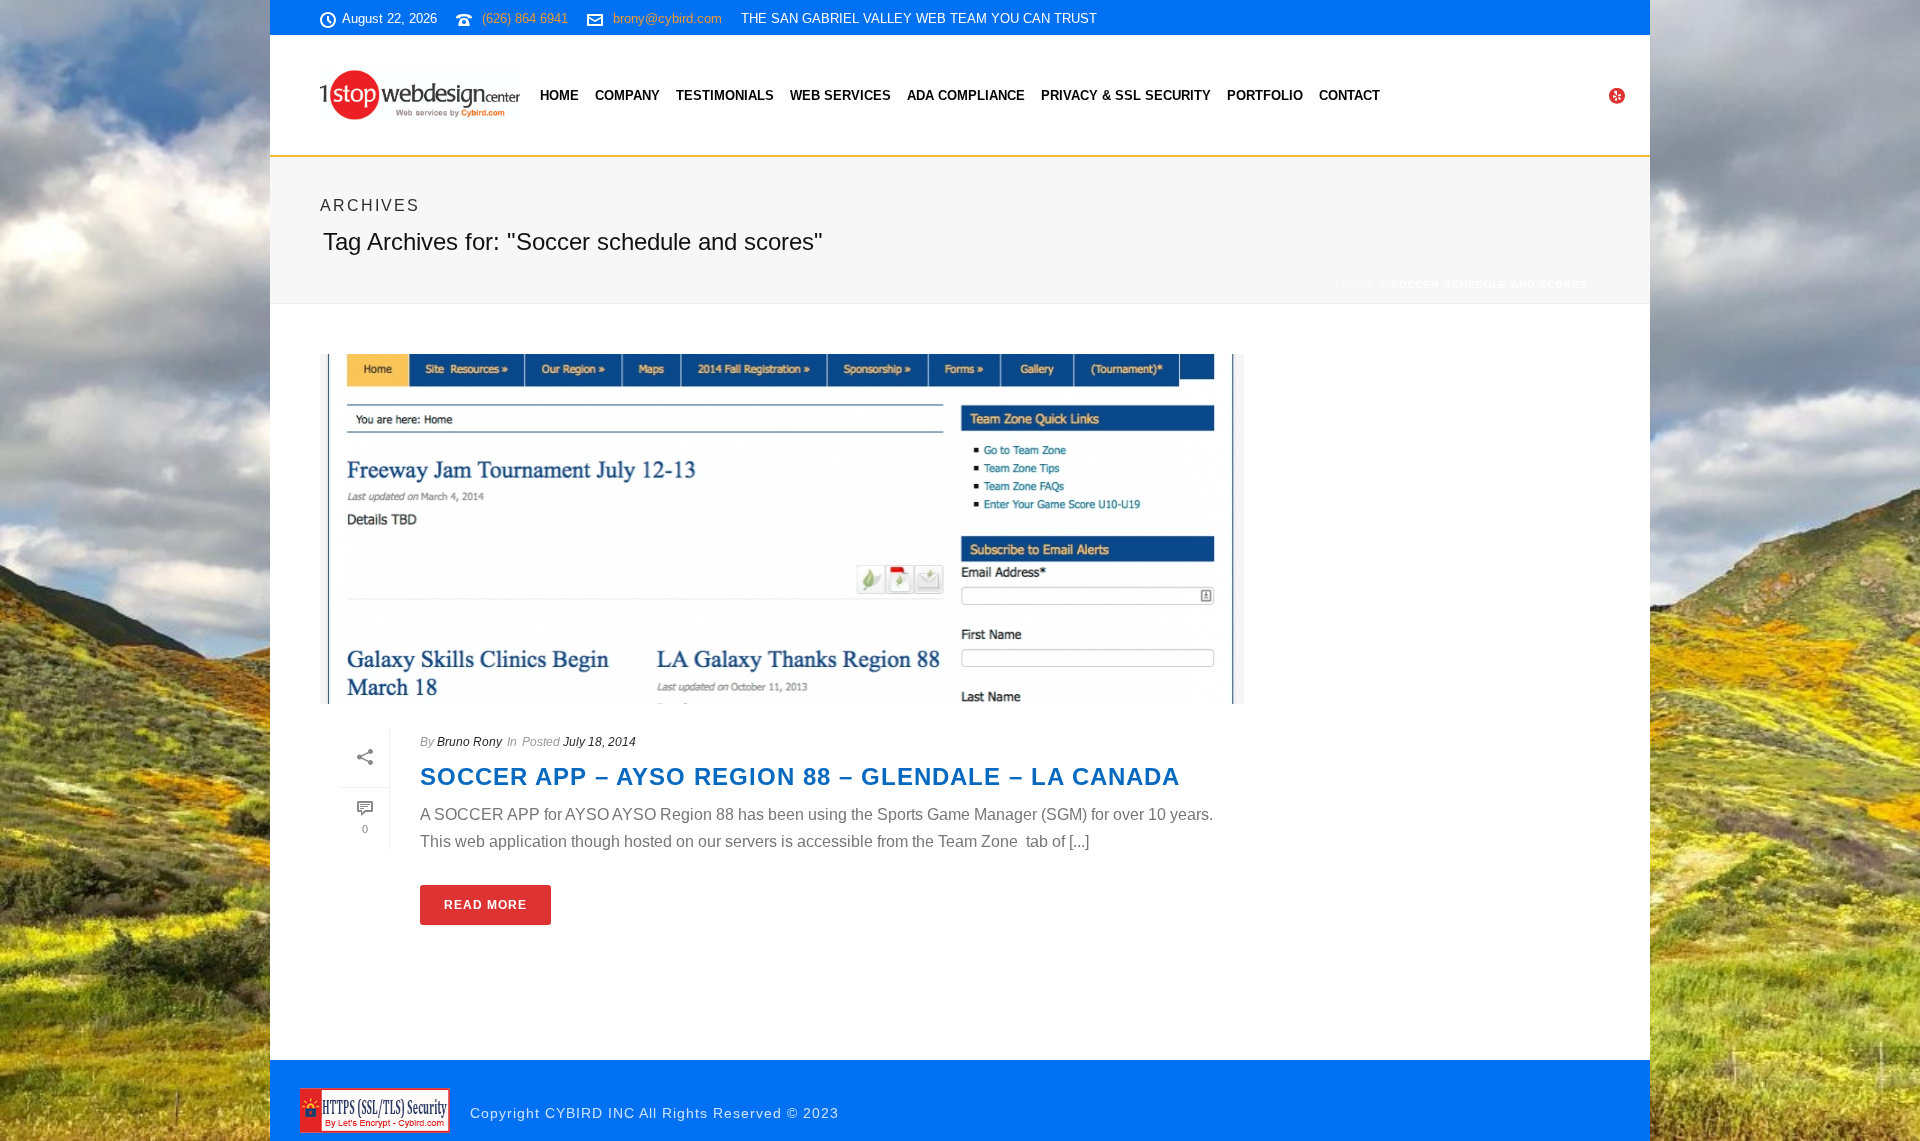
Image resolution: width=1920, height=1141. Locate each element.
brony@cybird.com (667, 18)
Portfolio (1265, 95)
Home (559, 95)
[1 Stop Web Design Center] (375, 1110)
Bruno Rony (469, 742)
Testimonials (725, 95)
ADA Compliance (966, 95)
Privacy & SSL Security (1126, 95)
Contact (1349, 95)
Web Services (840, 95)
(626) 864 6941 (525, 18)
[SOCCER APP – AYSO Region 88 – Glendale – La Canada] (782, 529)
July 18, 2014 (599, 742)
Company (627, 95)
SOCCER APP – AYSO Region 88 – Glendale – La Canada (800, 776)
